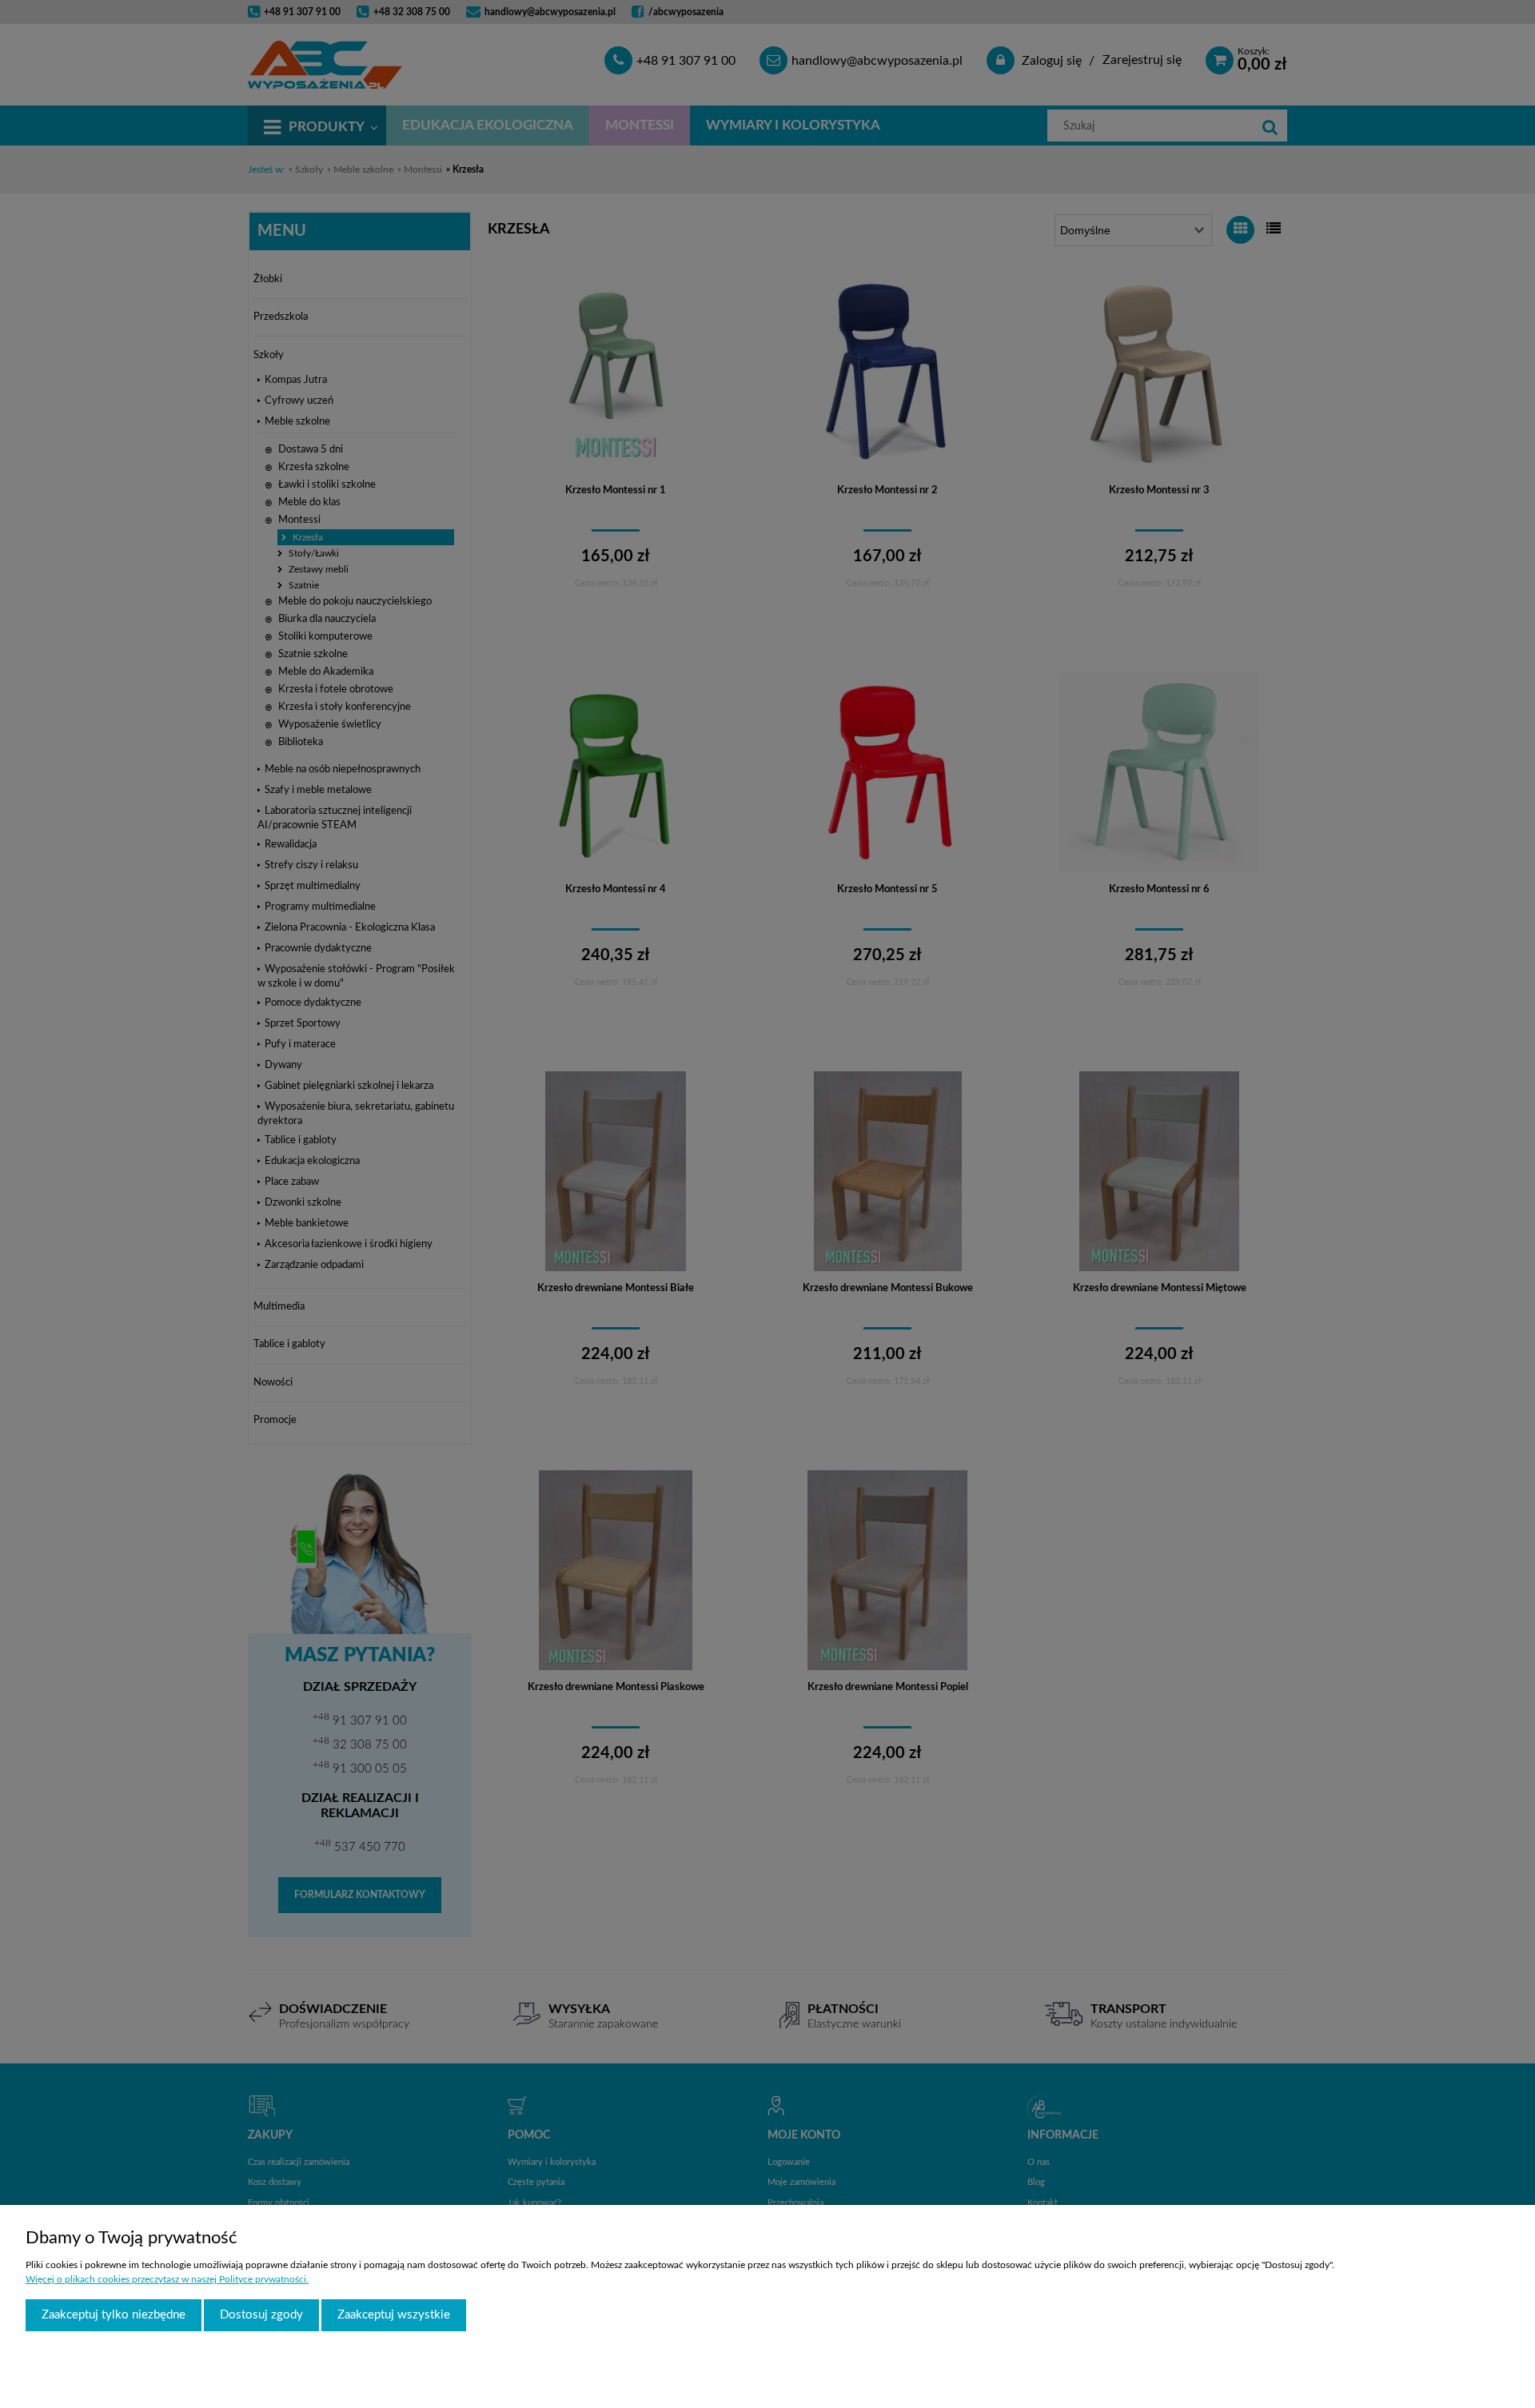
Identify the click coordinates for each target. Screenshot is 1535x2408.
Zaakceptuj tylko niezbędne (114, 2315)
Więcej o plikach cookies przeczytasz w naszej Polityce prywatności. (167, 2279)
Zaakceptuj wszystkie (394, 2315)
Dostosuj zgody (261, 2315)
